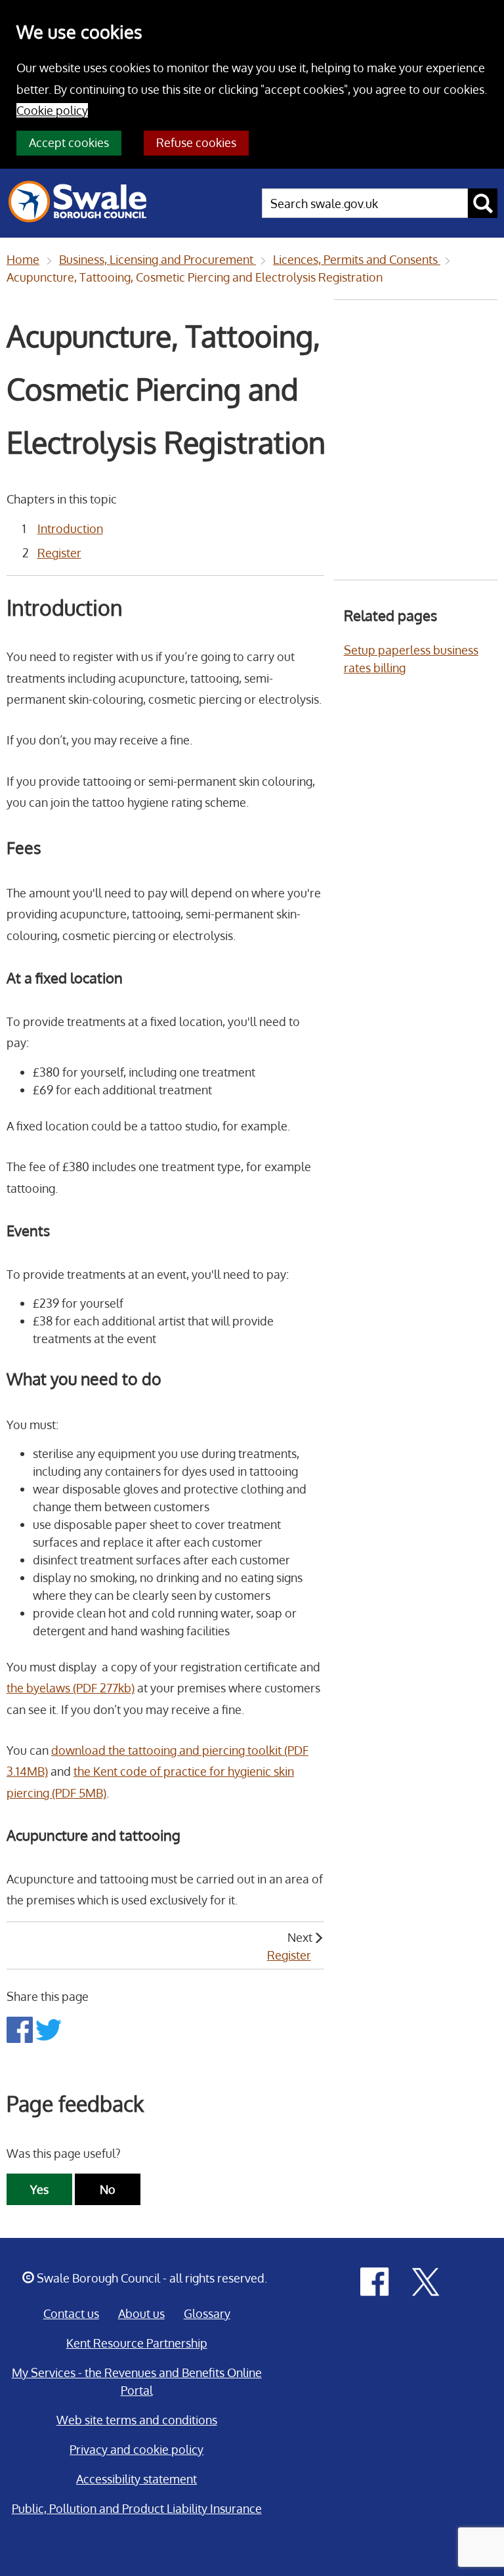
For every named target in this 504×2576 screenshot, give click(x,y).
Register (59, 553)
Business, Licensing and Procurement (157, 259)
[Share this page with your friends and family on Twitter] (49, 2029)
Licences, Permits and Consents (357, 259)
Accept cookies (69, 142)
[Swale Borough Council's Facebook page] (375, 2281)
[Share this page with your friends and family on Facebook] (21, 2029)
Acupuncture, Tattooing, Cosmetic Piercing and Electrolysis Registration (195, 277)
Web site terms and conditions (137, 2420)
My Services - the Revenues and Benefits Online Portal (137, 2381)
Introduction (70, 528)
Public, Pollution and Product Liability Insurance (137, 2508)
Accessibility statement (136, 2479)
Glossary (207, 2313)
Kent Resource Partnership (137, 2343)
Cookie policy (52, 110)
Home (23, 259)
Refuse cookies (196, 142)
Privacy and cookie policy (136, 2449)
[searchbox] (365, 203)
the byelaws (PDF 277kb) (71, 1688)
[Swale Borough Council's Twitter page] (426, 2281)
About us (141, 2313)
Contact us (71, 2313)
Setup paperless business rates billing (411, 659)
